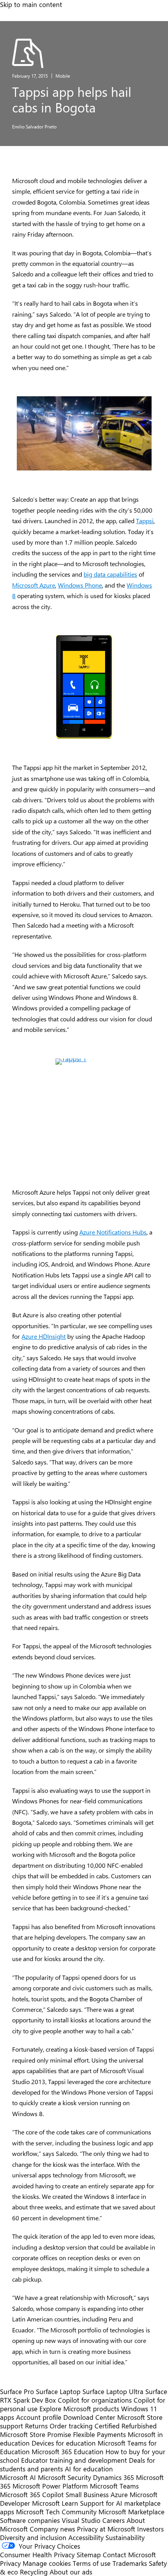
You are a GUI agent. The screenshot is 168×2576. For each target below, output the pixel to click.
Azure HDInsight (44, 1336)
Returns (36, 2426)
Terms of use (92, 2563)
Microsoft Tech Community (56, 2512)
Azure (119, 2494)
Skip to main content (31, 4)
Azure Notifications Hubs (113, 1232)
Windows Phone (80, 585)
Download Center (89, 2417)
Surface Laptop (58, 2391)
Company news (52, 2529)
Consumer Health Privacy (37, 2555)
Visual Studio (81, 2520)
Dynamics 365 (113, 2477)
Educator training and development (74, 2460)
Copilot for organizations (95, 2400)
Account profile (39, 2417)
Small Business (87, 2494)
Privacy (11, 2563)
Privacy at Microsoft (106, 2529)
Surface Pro (17, 2391)
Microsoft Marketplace (131, 2512)
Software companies (30, 2520)
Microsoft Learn (55, 2503)
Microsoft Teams (114, 2486)
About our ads (71, 2572)
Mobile (63, 76)
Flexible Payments (99, 2434)
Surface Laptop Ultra (113, 2391)
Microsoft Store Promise (36, 2434)
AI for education (89, 2469)
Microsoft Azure (34, 585)
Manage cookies (47, 2563)
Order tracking (71, 2426)
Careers (113, 2520)
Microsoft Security (64, 2477)
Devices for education (64, 2443)
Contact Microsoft (129, 2555)
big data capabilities (110, 574)
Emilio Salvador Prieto (34, 126)
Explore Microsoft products (79, 2409)
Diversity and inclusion (33, 2537)
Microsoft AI (18, 2477)
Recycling (34, 2572)
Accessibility (86, 2537)
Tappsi (145, 521)
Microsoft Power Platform (50, 2486)
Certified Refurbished (126, 2426)
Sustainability (125, 2537)
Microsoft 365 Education (68, 2451)
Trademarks (130, 2563)
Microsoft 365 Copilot (32, 2494)
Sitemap (89, 2555)
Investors (150, 2529)
